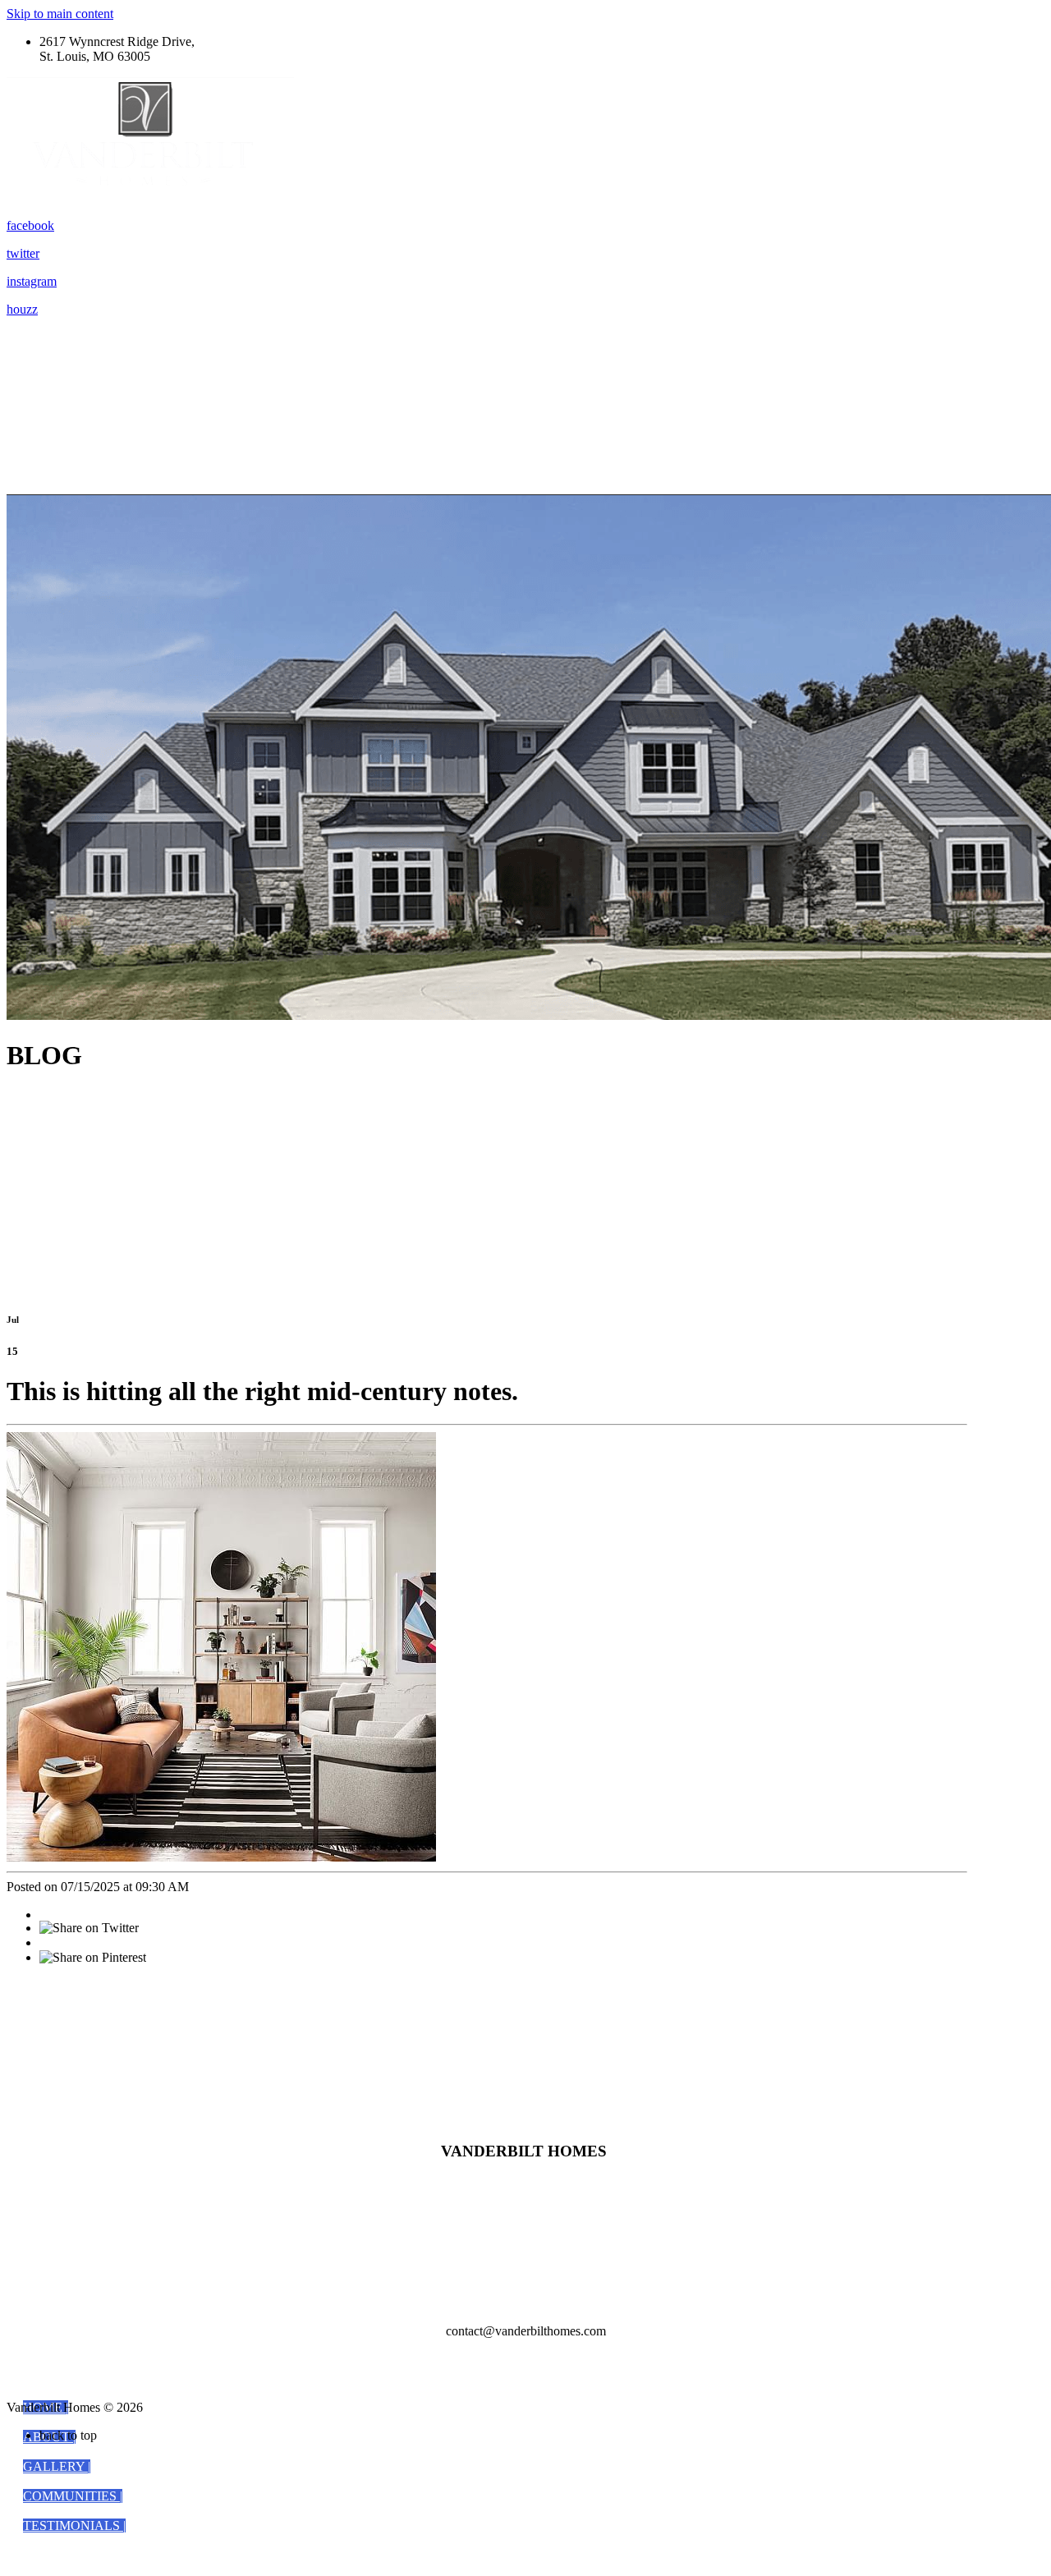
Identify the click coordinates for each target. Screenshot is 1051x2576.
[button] (57, 2466)
